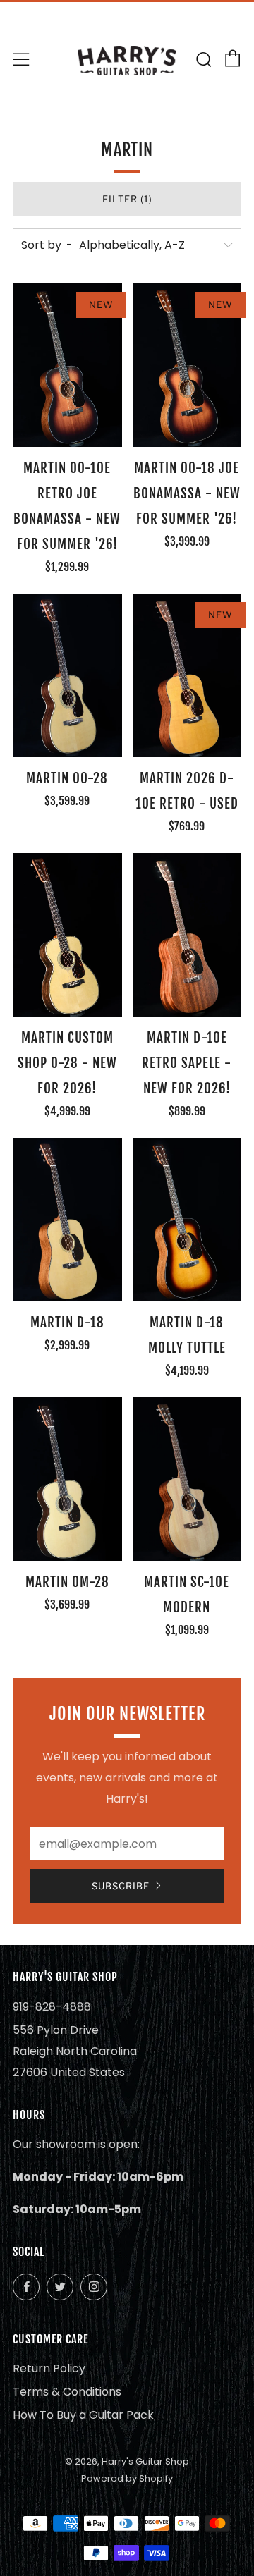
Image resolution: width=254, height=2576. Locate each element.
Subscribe (121, 1886)
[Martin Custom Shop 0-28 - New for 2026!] (67, 935)
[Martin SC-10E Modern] (187, 1479)
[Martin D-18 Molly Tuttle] (187, 1220)
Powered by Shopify (127, 2478)
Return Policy (49, 2368)
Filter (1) (127, 199)
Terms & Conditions (67, 2392)
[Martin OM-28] (67, 1479)
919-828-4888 (52, 2007)
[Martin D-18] (67, 1220)
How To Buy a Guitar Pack (83, 2415)
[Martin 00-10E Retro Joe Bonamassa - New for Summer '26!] (67, 365)
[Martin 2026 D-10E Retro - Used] (187, 675)
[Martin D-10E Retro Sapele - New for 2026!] (187, 935)
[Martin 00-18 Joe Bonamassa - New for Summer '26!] (187, 365)
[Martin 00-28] (67, 675)
